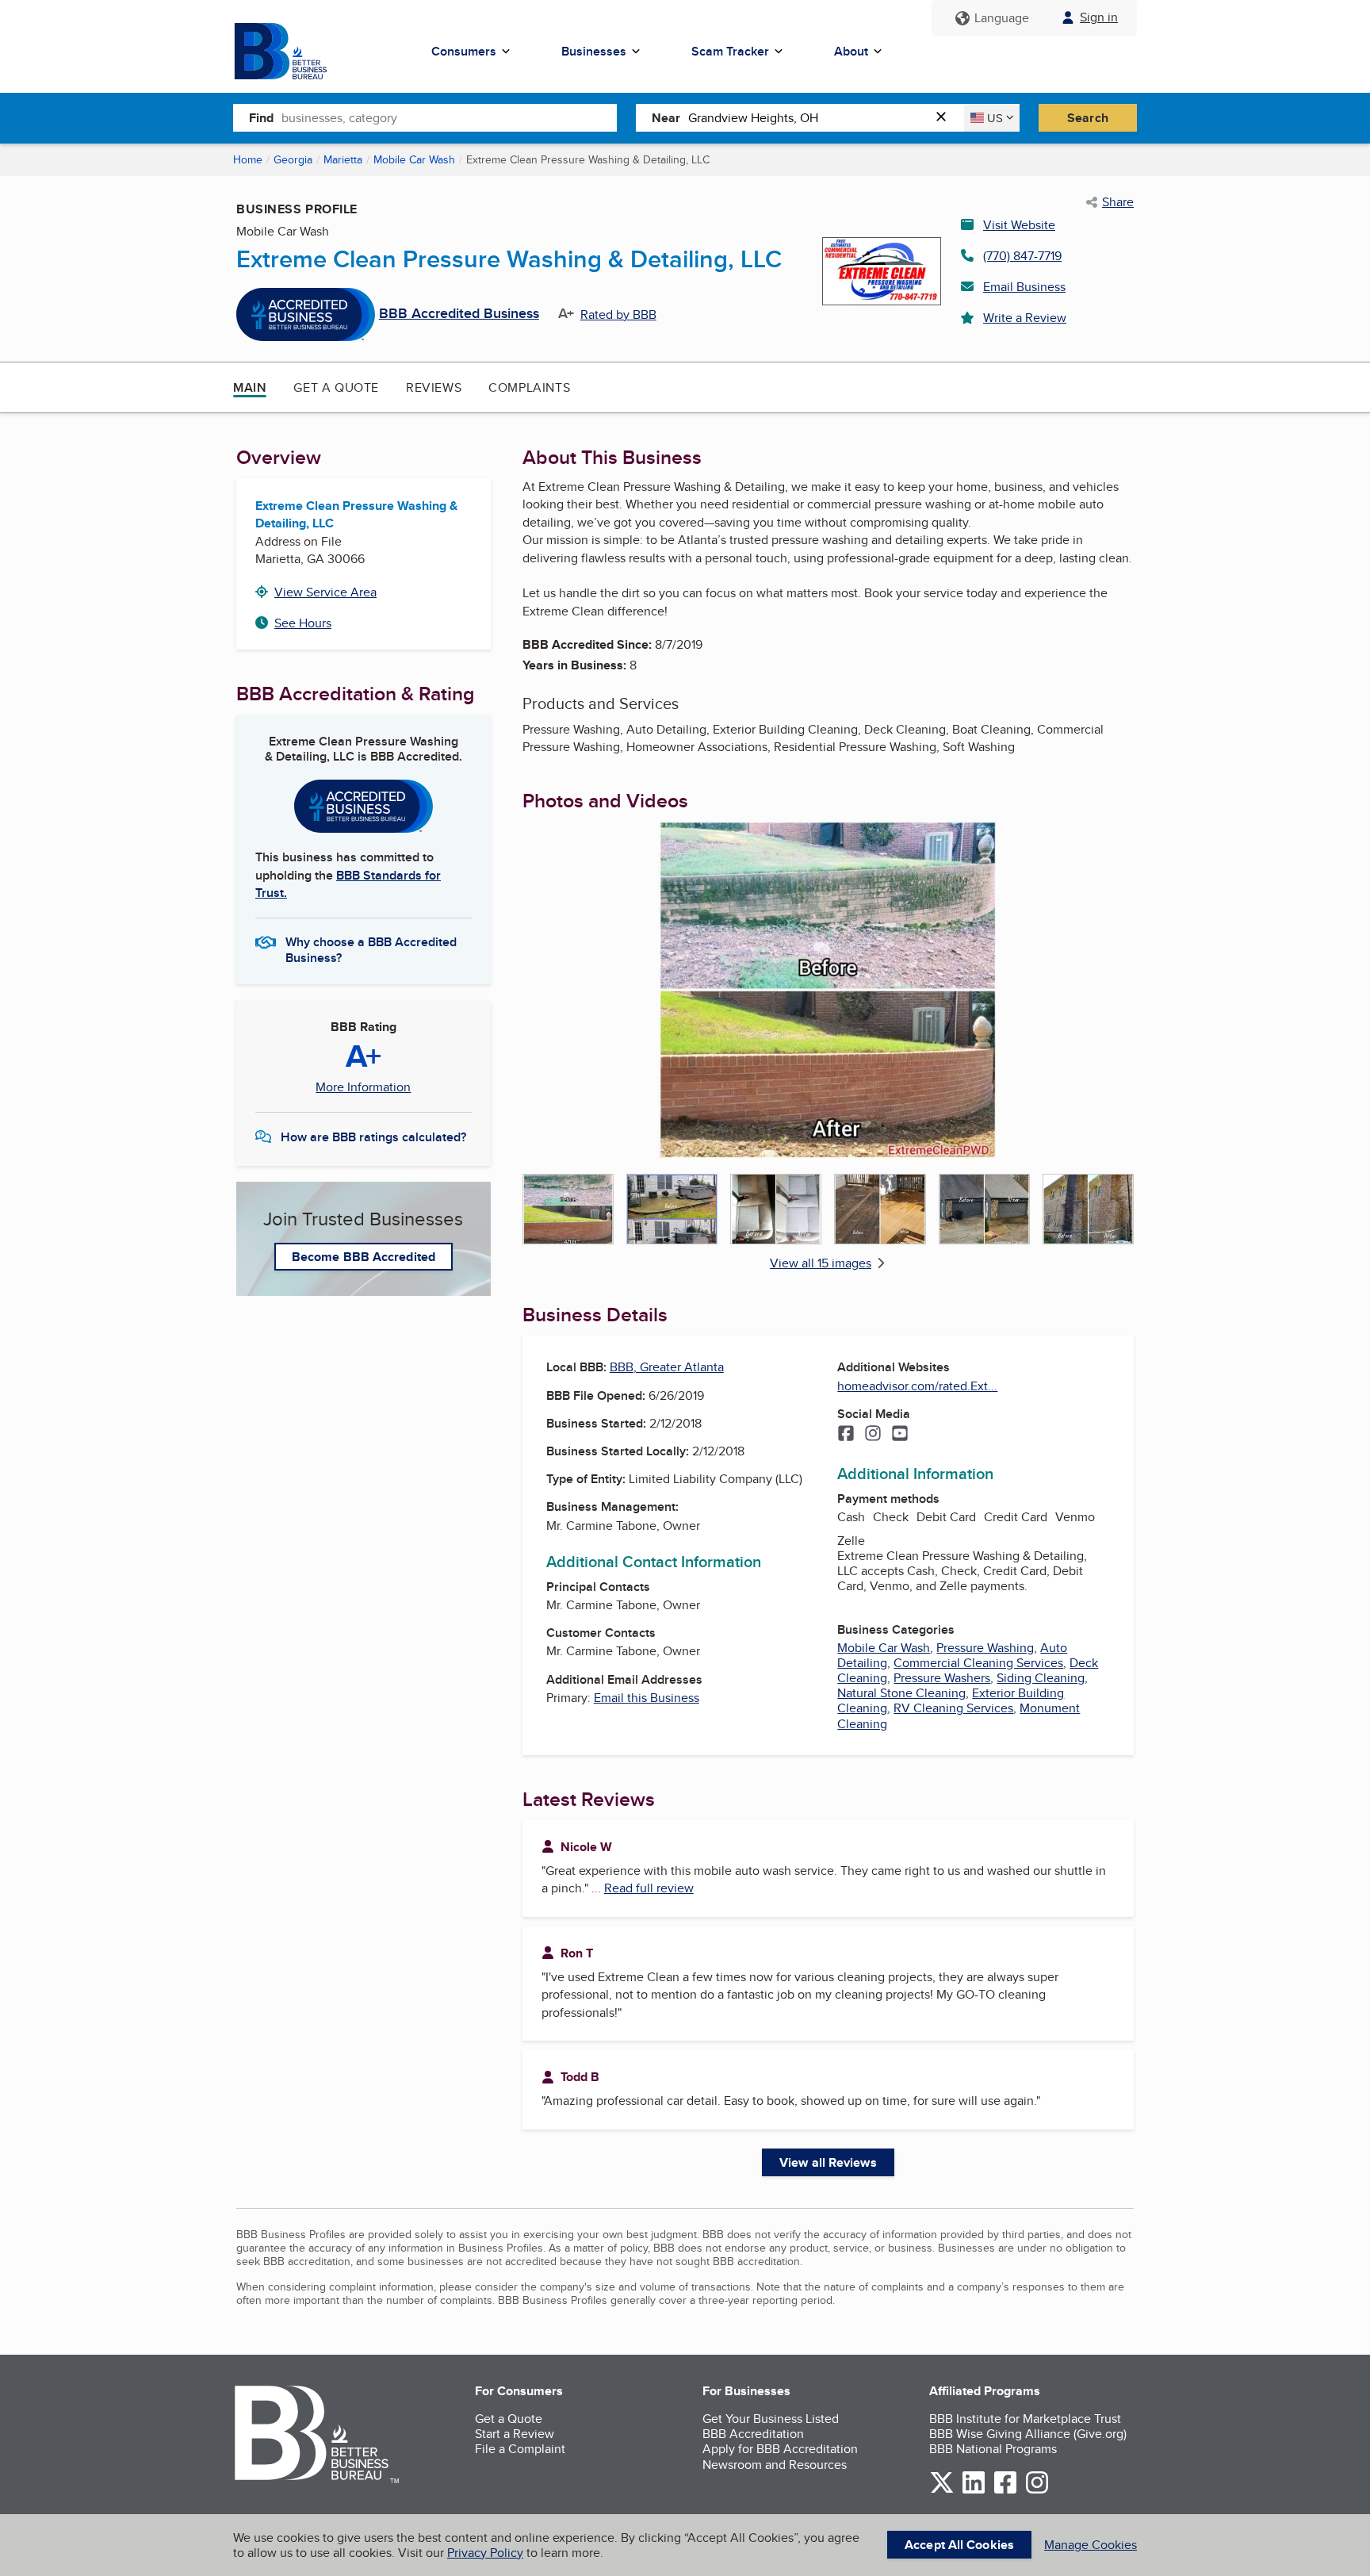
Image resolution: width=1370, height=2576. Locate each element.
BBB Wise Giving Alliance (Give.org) (1028, 2434)
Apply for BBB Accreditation (780, 2449)
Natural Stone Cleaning (901, 1693)
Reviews (434, 387)
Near (666, 118)
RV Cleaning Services (953, 1708)
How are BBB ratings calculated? (373, 1137)
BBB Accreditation (753, 2434)
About (851, 51)
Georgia (293, 159)
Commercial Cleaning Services (978, 1663)
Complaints (529, 387)
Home (248, 159)
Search (1088, 118)
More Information (363, 1087)
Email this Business (647, 1698)
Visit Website (1019, 225)
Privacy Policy (485, 2553)
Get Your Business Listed (771, 2419)
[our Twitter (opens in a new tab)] (942, 2491)
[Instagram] (873, 1435)
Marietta (343, 159)
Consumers (464, 51)
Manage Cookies (1091, 2545)
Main (250, 387)
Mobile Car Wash (414, 159)
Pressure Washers (942, 1678)
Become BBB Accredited (364, 1257)
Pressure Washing (985, 1648)
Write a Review (1025, 318)
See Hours (303, 623)
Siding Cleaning (1041, 1678)
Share (1118, 202)
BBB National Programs (993, 2449)
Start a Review (515, 2434)
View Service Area (325, 592)
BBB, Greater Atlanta (667, 1367)
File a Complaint (520, 2449)
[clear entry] (946, 118)
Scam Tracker (730, 51)
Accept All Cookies (959, 2545)
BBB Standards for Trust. (348, 884)
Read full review (649, 1888)
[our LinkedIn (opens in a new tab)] (974, 2491)
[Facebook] (846, 1435)
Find (261, 118)
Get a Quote (336, 387)
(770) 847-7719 (1022, 256)
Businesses (594, 51)
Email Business (1024, 287)
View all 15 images (821, 1263)
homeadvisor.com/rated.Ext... (917, 1386)
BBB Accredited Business (459, 314)
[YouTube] (900, 1435)
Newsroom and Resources (775, 2465)
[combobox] (449, 117)
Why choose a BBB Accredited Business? (371, 949)
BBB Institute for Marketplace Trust (1025, 2419)
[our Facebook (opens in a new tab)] (1005, 2491)
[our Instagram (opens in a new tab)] (1037, 2491)
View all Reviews (828, 2162)
